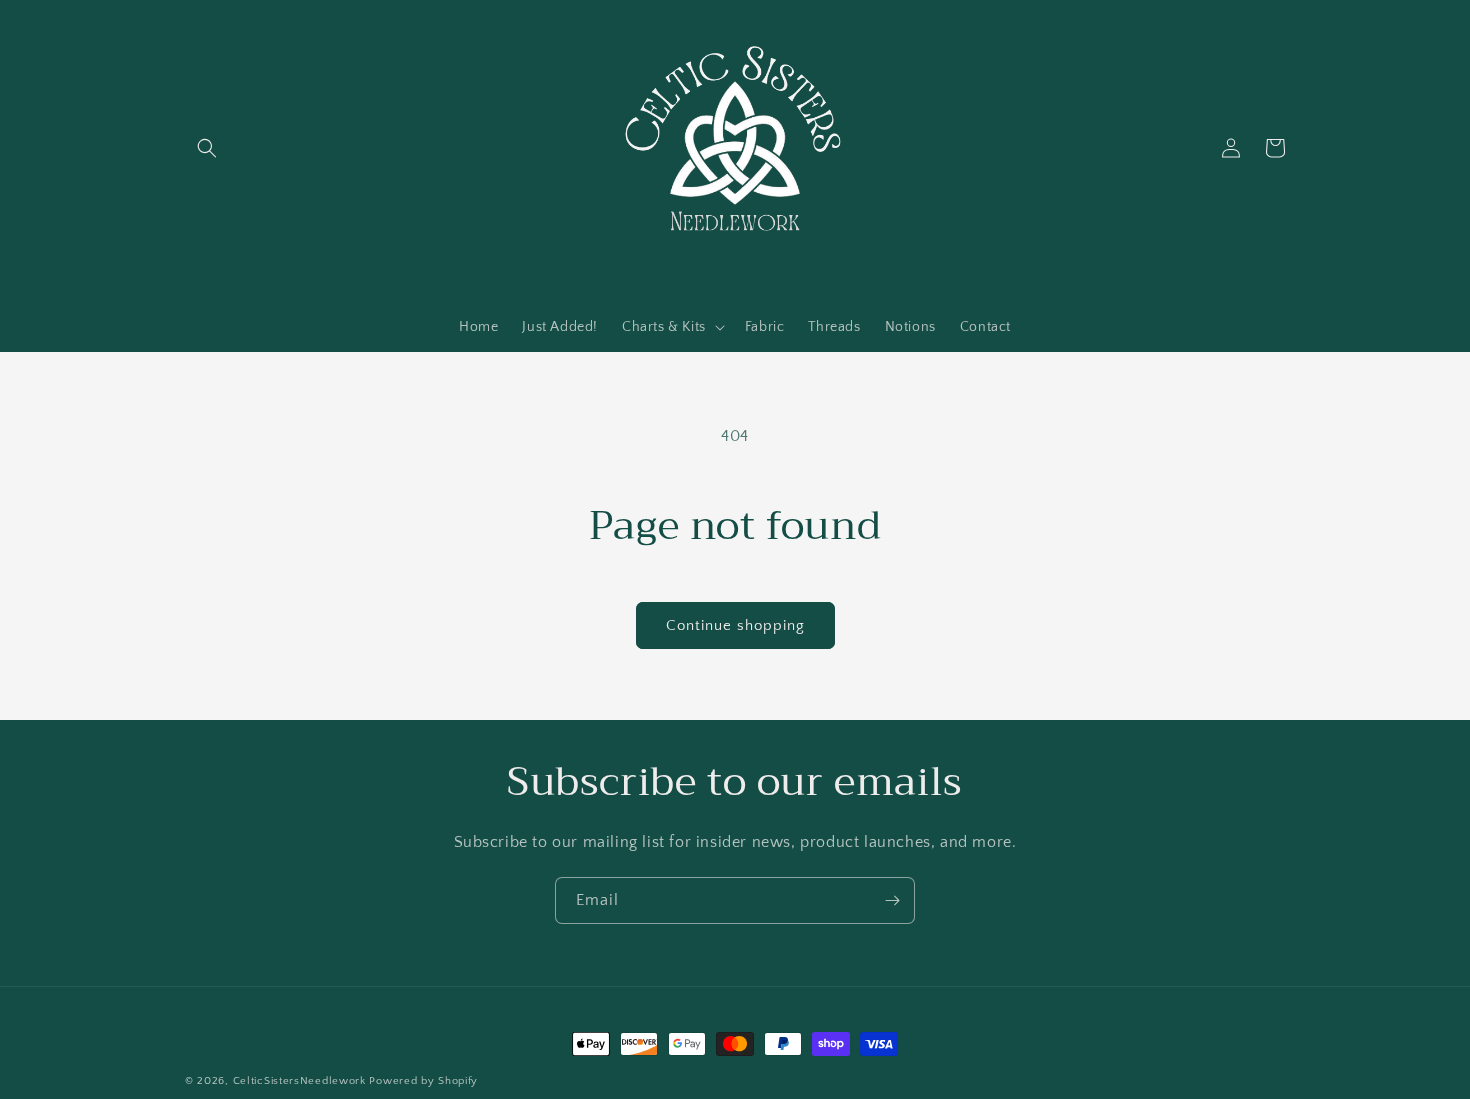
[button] (207, 148)
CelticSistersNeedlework (299, 1081)
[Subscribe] (892, 900)
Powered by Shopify (423, 1081)
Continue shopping (735, 625)
